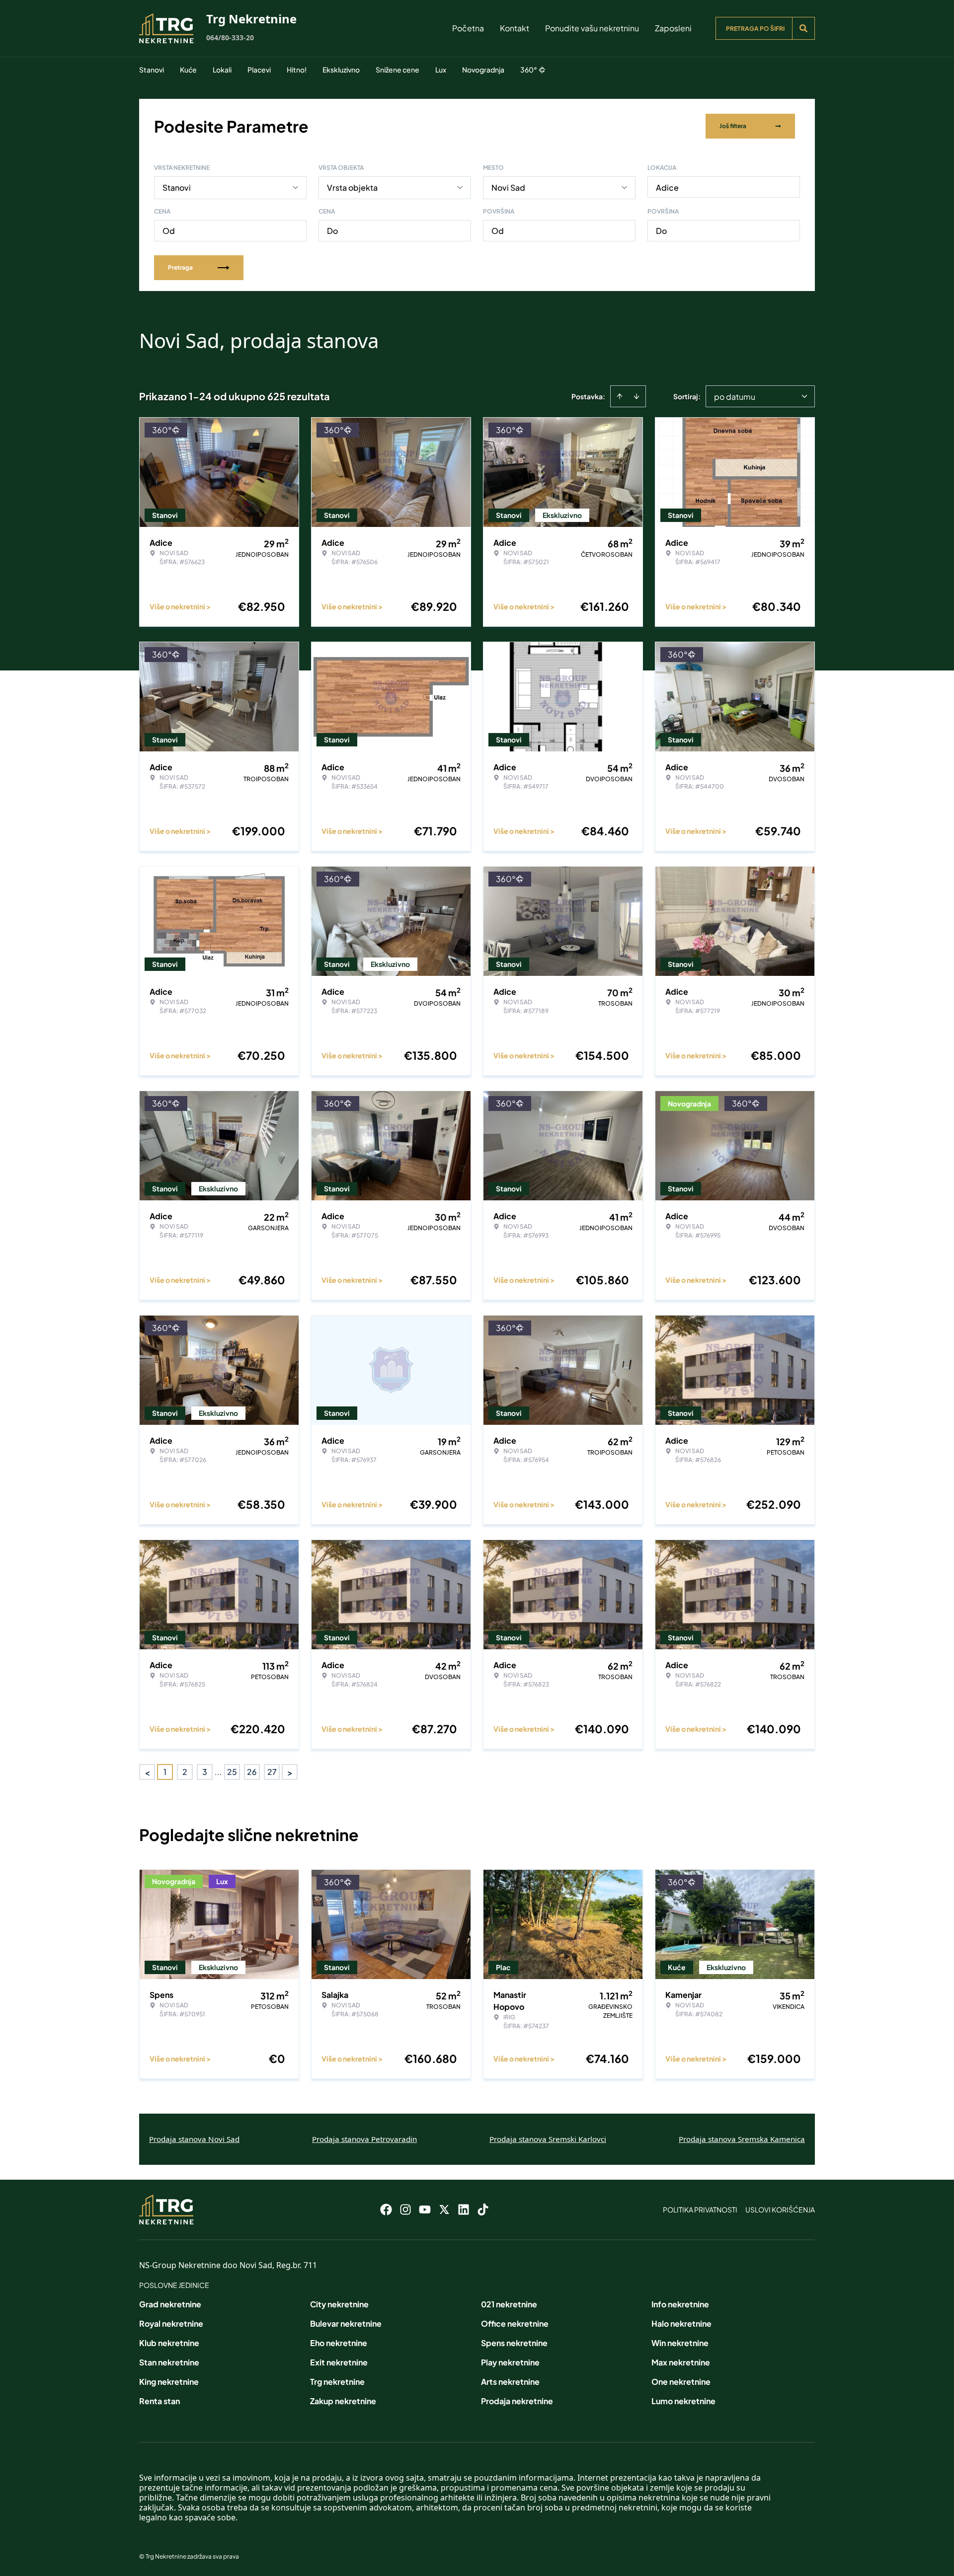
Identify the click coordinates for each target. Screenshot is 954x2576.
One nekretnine (681, 2382)
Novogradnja (483, 70)
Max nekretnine (681, 2362)
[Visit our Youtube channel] (425, 2209)
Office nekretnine (515, 2323)
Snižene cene (397, 70)
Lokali (222, 70)
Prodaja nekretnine (517, 2401)
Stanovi (152, 70)
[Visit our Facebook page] (386, 2209)
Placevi (259, 70)
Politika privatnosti (700, 2209)
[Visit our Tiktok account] (483, 2209)
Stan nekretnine (169, 2362)
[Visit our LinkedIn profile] (464, 2209)
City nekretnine (339, 2304)
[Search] (803, 28)
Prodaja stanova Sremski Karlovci (548, 2139)
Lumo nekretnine (683, 2401)
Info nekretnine (680, 2304)
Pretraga (180, 267)
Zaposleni (673, 28)
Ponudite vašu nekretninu (592, 28)
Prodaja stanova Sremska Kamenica (742, 2139)
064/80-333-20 (230, 37)
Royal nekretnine (171, 2323)
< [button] (147, 1772)
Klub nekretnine (169, 2343)
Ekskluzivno (341, 70)
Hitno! (297, 70)
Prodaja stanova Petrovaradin (364, 2139)
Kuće (188, 70)
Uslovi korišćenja (780, 2209)
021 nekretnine (509, 2304)
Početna (468, 28)
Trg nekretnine (337, 2382)
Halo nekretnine (681, 2323)
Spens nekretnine (514, 2343)
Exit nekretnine (339, 2362)
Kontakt (515, 28)
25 (232, 1772)
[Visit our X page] (444, 2209)
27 (272, 1772)
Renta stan (159, 2401)
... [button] (218, 1772)
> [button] (290, 1772)
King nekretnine (169, 2382)
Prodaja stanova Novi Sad (194, 2139)
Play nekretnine (510, 2362)
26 (252, 1772)
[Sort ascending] (620, 396)
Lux (441, 70)
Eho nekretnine (339, 2343)
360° (529, 70)
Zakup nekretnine (343, 2401)
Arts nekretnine (510, 2382)
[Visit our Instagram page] (405, 2209)
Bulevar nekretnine (346, 2323)
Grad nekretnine (170, 2304)
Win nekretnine (680, 2343)
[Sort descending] (636, 396)
